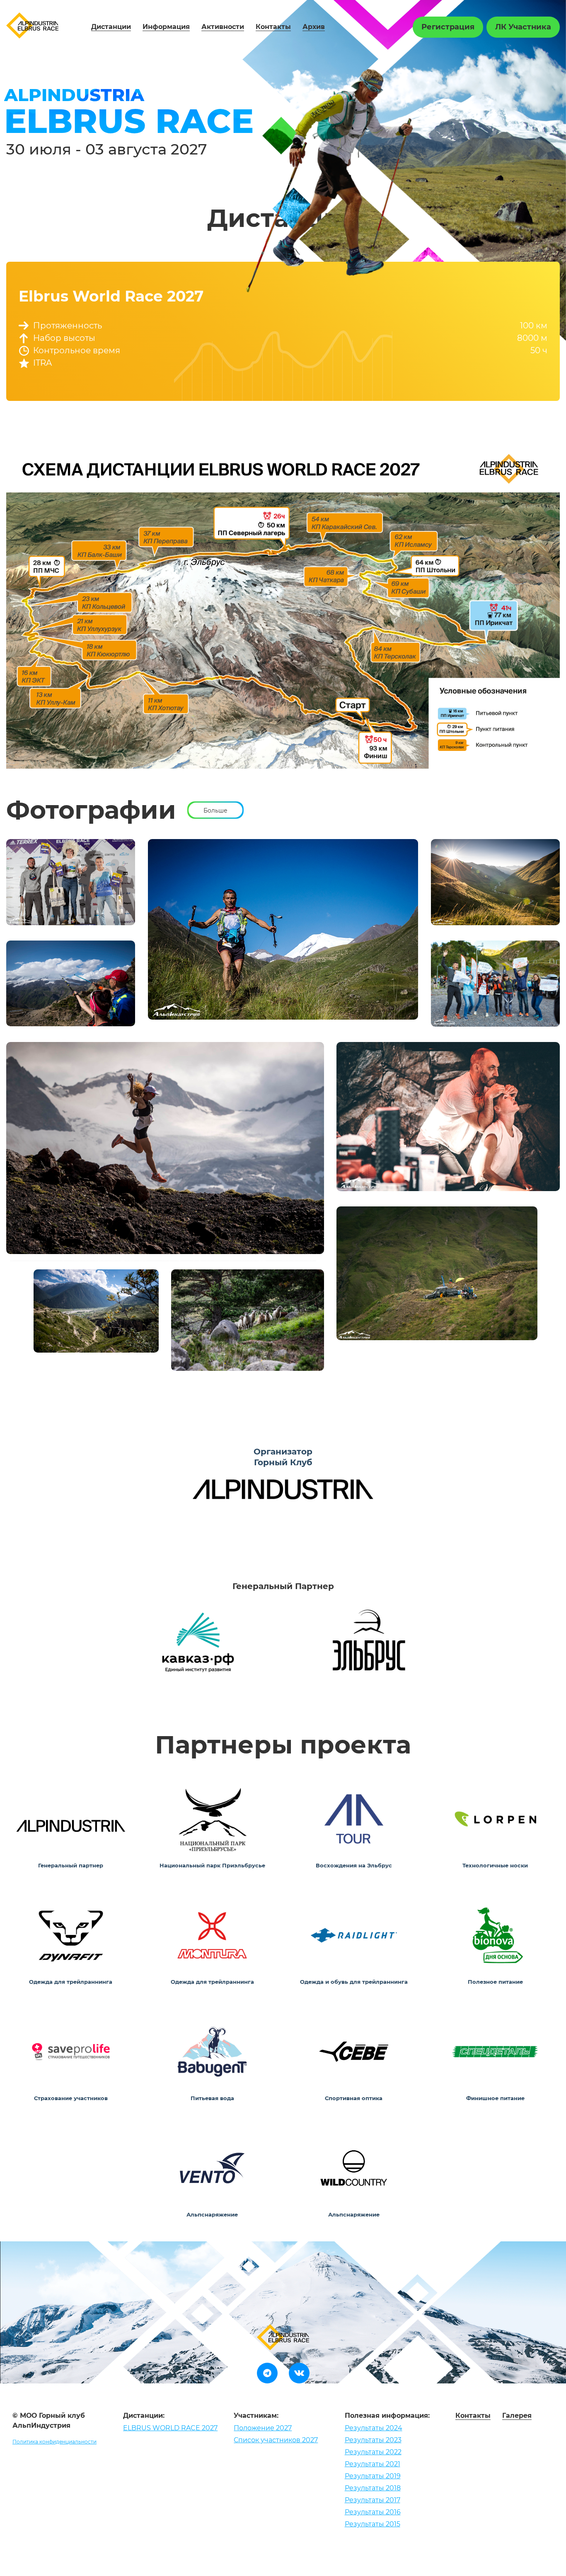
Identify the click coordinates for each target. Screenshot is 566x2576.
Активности (223, 27)
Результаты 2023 (373, 2440)
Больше (215, 810)
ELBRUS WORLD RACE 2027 (170, 2428)
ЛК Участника (523, 27)
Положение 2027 (263, 2428)
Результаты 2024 (374, 2428)
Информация (166, 27)
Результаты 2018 (373, 2488)
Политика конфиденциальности (54, 2442)
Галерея (517, 2416)
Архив (314, 27)
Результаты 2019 (373, 2476)
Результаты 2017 (372, 2500)
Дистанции (111, 27)
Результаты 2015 (372, 2524)
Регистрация (448, 27)
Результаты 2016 (373, 2512)
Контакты (273, 27)
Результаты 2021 (372, 2464)
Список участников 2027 (276, 2440)
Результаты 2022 (373, 2452)
